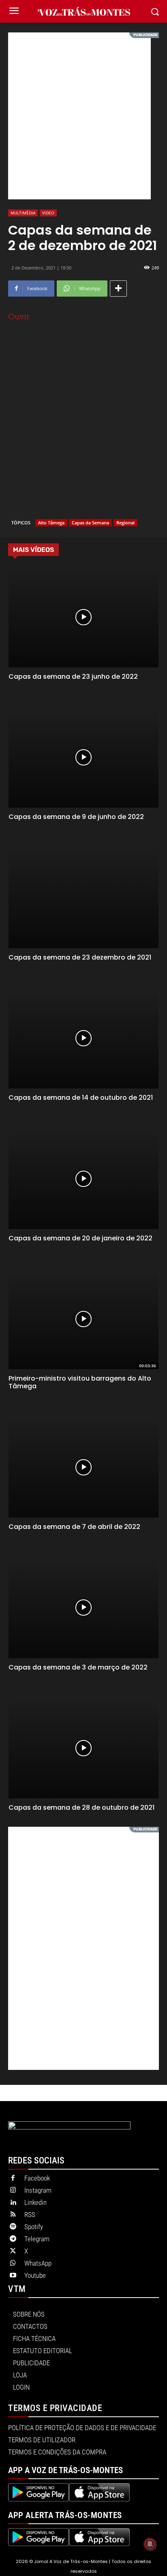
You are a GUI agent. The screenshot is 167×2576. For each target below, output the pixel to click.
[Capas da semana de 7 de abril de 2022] (84, 1467)
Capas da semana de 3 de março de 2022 (78, 1667)
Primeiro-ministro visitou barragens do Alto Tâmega (80, 1382)
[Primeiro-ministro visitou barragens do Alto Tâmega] (84, 1319)
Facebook (37, 2178)
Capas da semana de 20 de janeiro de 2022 (80, 1238)
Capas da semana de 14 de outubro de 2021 (81, 1098)
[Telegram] (13, 2239)
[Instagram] (13, 2191)
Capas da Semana (90, 523)
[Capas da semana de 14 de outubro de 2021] (84, 1038)
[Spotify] (13, 2227)
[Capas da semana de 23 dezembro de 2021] (84, 898)
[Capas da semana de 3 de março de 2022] (84, 1608)
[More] (118, 289)
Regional (125, 523)
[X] (13, 2251)
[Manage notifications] (150, 2544)
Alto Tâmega (51, 523)
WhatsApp (38, 2263)
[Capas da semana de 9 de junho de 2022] (84, 757)
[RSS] (13, 2215)
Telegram (37, 2239)
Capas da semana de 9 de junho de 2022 (76, 817)
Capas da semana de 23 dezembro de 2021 (80, 957)
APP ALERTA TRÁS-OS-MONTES (65, 2515)
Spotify (34, 2227)
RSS (30, 2215)
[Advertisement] (83, 116)
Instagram (38, 2190)
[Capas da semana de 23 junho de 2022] (84, 617)
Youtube (35, 2275)
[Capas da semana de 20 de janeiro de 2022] (84, 1178)
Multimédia (23, 213)
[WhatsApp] (13, 2264)
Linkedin (35, 2202)
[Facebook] (13, 2178)
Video (48, 213)
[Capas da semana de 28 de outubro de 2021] (84, 1748)
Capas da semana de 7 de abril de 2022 (74, 1527)
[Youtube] (13, 2276)
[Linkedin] (13, 2203)
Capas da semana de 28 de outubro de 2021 (81, 1807)
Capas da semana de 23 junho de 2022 (73, 677)
